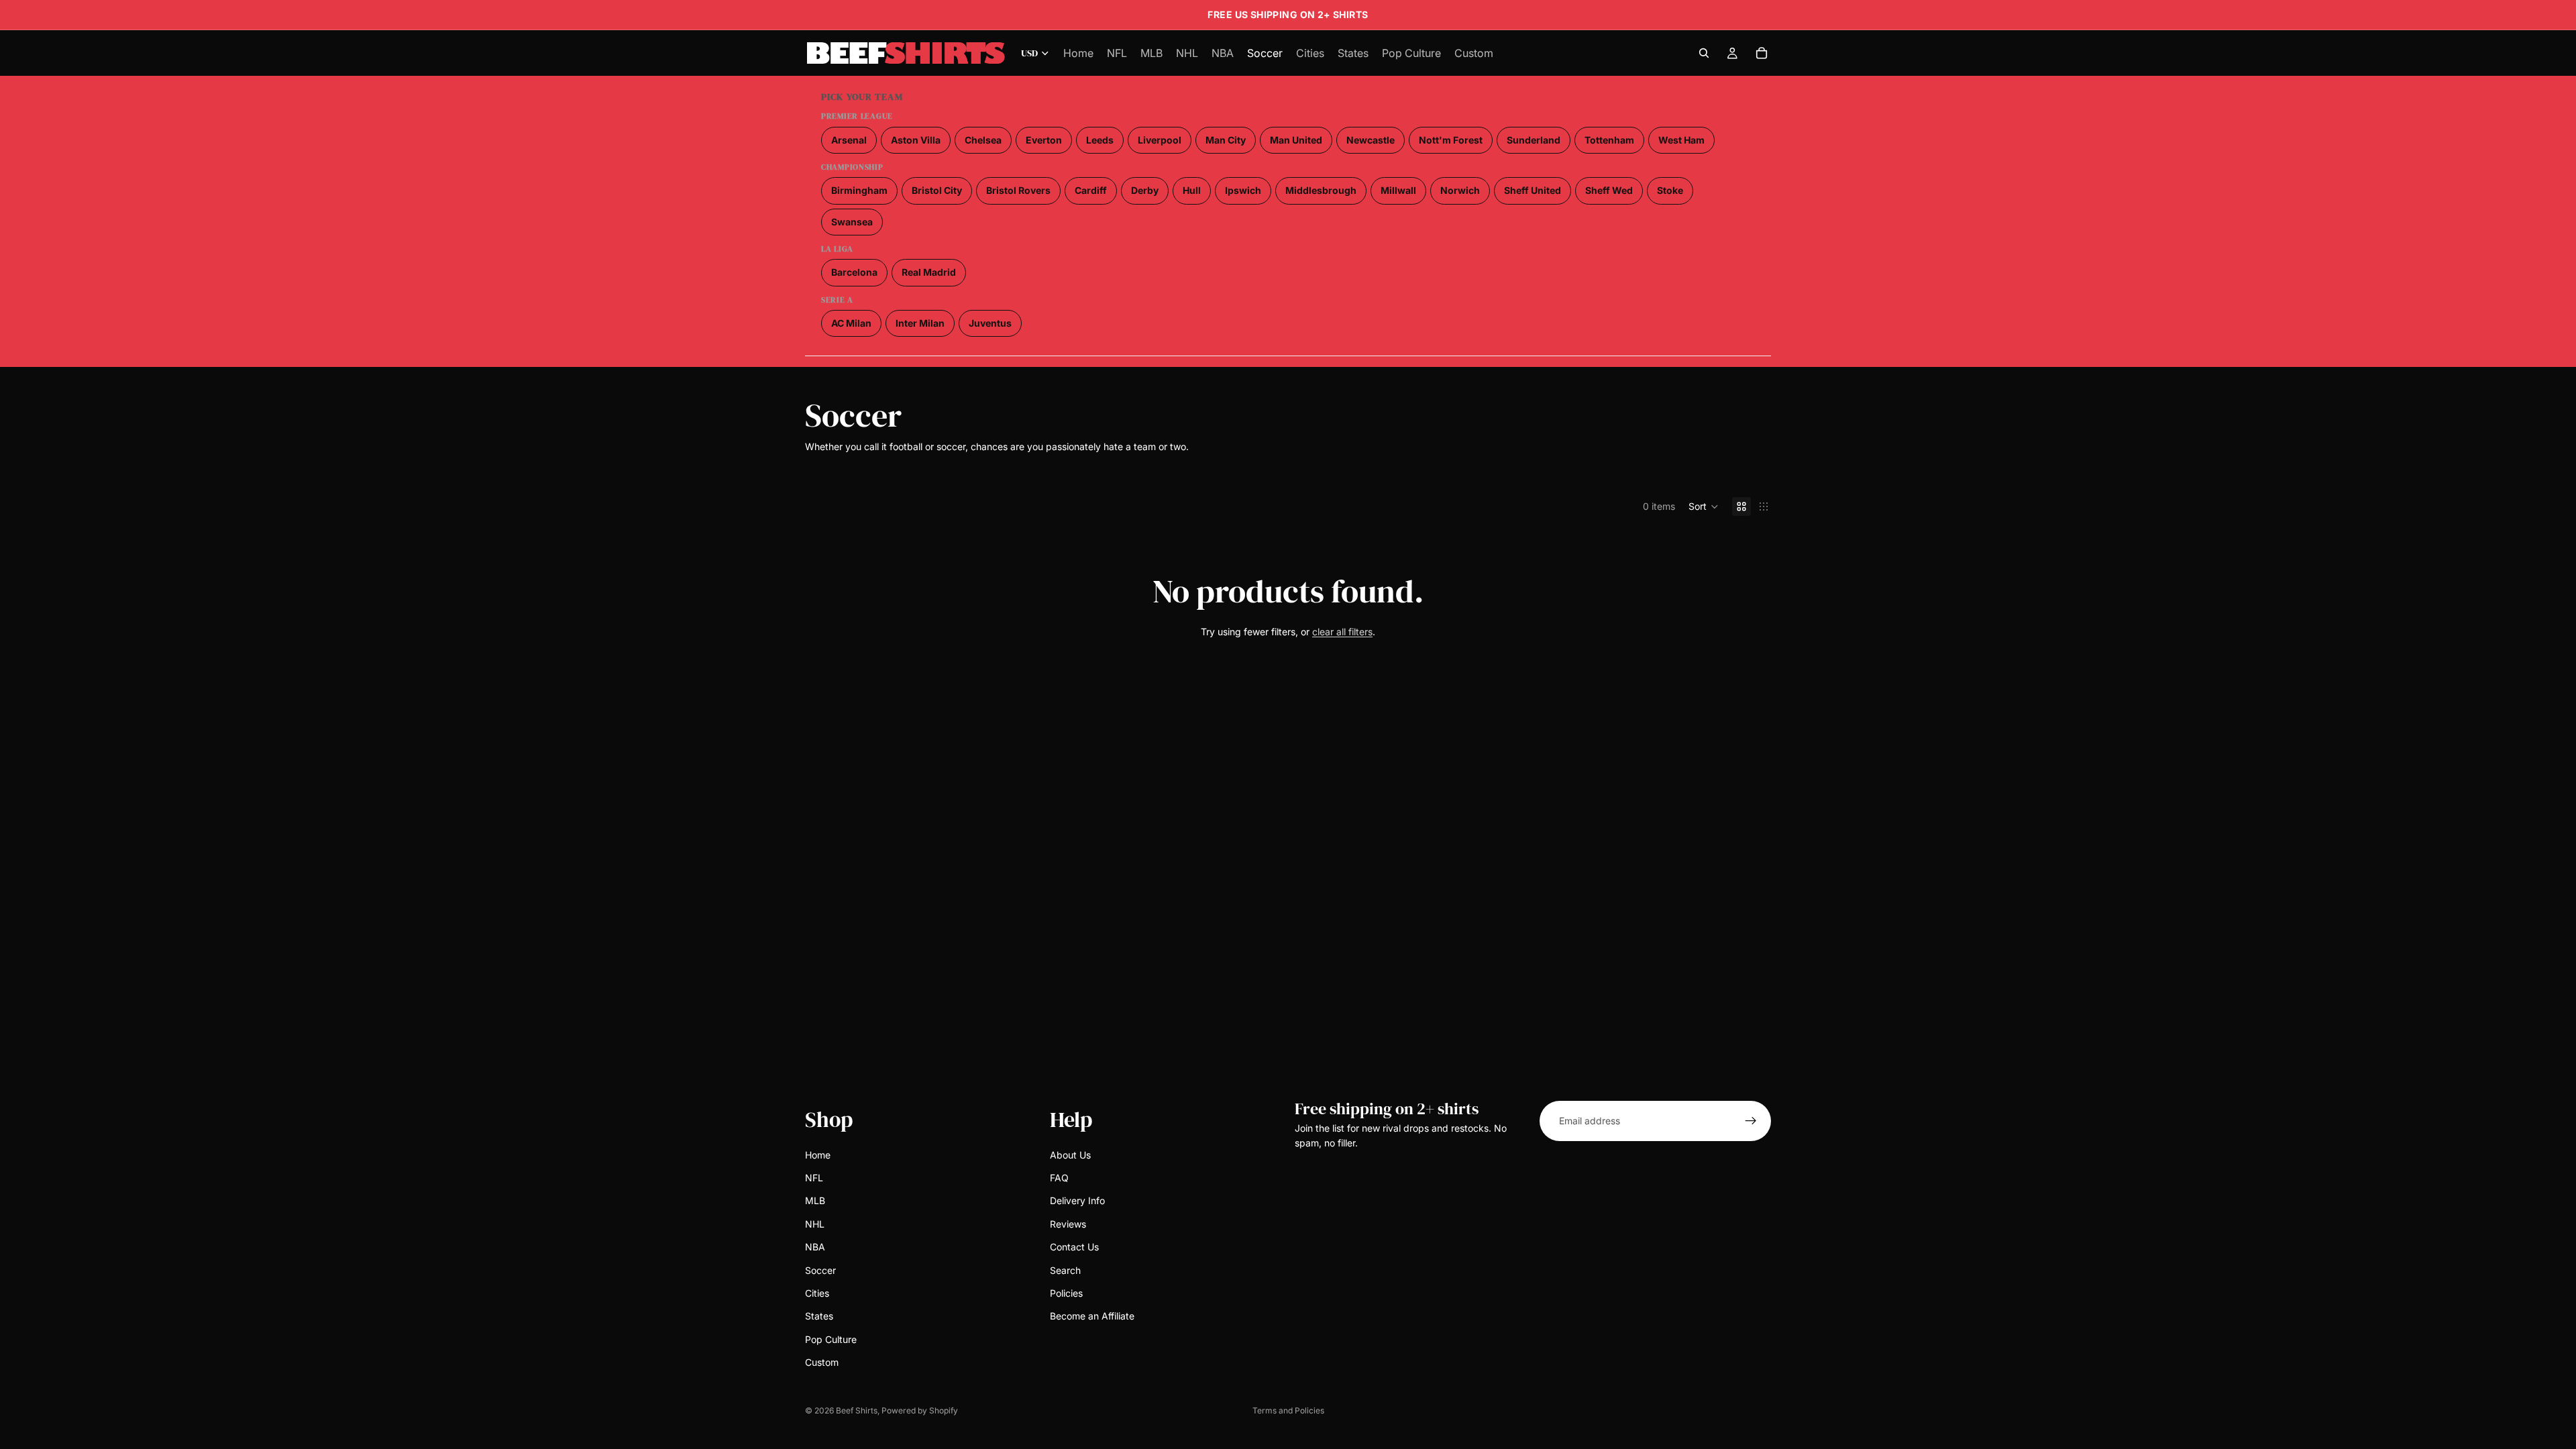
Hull (1192, 190)
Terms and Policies (1288, 1410)
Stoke (1670, 190)
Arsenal (849, 140)
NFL (814, 1178)
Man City (1226, 140)
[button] (1704, 506)
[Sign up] (1751, 1121)
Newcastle (1371, 140)
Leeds (1100, 140)
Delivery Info (1077, 1201)
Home (818, 1155)
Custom (822, 1362)
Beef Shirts (857, 1410)
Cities (817, 1293)
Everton (1044, 140)
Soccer (820, 1270)
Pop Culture (831, 1339)
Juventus (990, 323)
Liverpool (1160, 140)
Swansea (852, 222)
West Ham (1681, 140)
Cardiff (1091, 190)
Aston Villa (916, 140)
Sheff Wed (1609, 190)
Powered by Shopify (920, 1410)
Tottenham (1609, 140)
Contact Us (1074, 1247)
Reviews (1068, 1224)
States (819, 1317)
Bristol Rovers (1018, 190)
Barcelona (854, 272)
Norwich (1460, 190)
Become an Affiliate (1092, 1317)
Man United (1296, 140)
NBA (815, 1247)
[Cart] (1762, 53)
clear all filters (1342, 632)
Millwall (1398, 190)
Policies (1066, 1293)
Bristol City (937, 190)
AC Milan (851, 323)
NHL (815, 1224)
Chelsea (983, 140)
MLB (815, 1201)
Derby (1145, 190)
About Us (1070, 1155)
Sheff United (1533, 190)
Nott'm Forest (1451, 140)
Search (1065, 1270)
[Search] (1704, 53)
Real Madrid (929, 272)
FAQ (1059, 1178)
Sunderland (1534, 140)
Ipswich (1243, 190)
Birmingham (859, 190)
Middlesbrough (1321, 190)
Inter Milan (920, 323)
